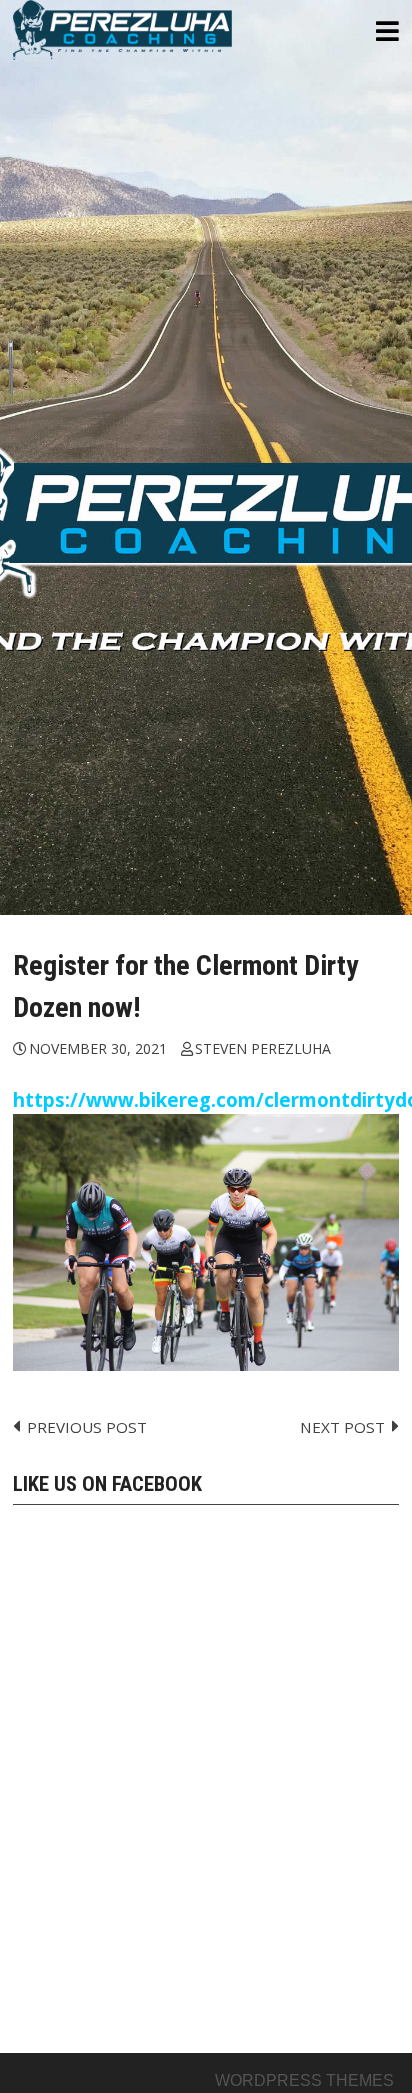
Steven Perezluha (263, 1048)
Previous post (87, 1427)
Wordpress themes (304, 2080)
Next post (342, 1427)
